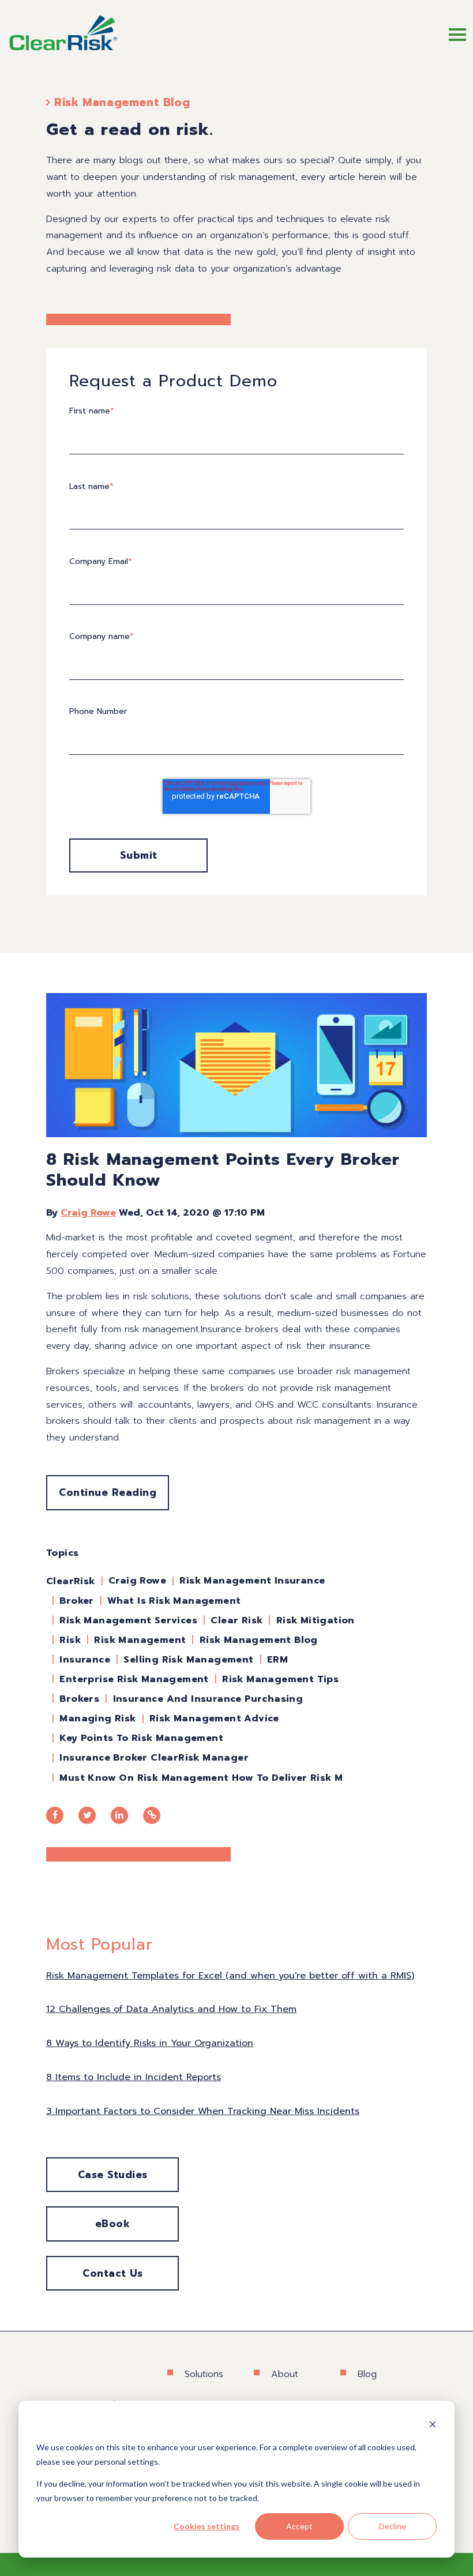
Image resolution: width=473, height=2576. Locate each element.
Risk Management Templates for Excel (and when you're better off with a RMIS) (230, 1976)
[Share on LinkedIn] (119, 1815)
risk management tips (280, 1679)
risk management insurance (252, 1581)
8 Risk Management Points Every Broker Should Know (223, 1169)
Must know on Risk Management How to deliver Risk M (201, 1778)
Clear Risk (236, 1620)
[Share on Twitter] (87, 1815)
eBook (113, 2224)
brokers (79, 1699)
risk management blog (259, 1640)
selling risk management (188, 1660)
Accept (299, 2526)
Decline (393, 2526)
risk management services (128, 1620)
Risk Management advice (214, 1718)
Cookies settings (207, 2526)
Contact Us (112, 2273)
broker (76, 1601)
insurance (85, 1660)
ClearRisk (71, 1581)
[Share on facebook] (55, 1815)
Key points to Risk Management (141, 1738)
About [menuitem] (285, 2374)
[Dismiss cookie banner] (433, 2426)
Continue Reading (108, 1492)
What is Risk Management (174, 1601)
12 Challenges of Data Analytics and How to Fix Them (171, 2009)
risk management (140, 1640)
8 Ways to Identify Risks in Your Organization (150, 2043)
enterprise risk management (134, 1679)
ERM (277, 1660)
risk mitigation (316, 1620)
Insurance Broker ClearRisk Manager (154, 1758)
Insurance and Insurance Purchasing (208, 1699)
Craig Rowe (88, 1213)
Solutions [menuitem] (204, 2374)
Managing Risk (97, 1718)
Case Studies (113, 2175)
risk (70, 1640)
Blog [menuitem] (367, 2374)
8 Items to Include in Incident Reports (134, 2077)
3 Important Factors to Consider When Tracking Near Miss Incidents (203, 2111)
